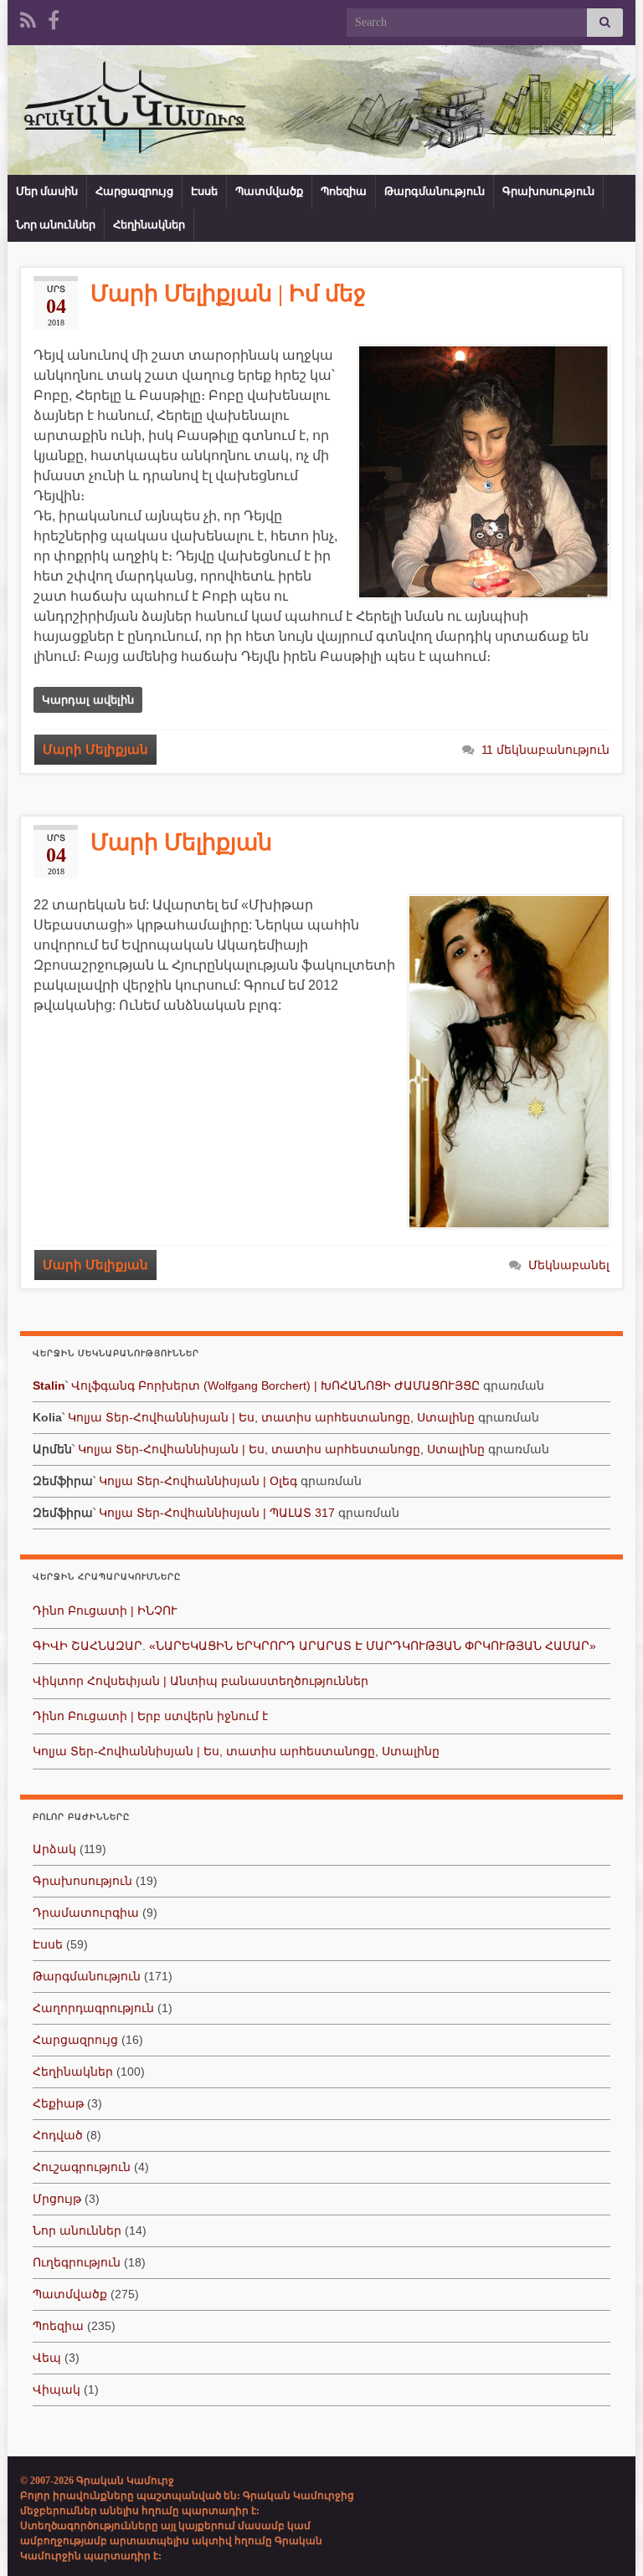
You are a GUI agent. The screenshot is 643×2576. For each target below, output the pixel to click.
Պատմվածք (269, 191)
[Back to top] (605, 2538)
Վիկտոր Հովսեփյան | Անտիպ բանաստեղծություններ (201, 1681)
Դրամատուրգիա (86, 1913)
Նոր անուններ (56, 225)
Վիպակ (57, 2389)
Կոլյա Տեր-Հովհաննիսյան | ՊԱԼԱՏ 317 (217, 1513)
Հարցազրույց (134, 191)
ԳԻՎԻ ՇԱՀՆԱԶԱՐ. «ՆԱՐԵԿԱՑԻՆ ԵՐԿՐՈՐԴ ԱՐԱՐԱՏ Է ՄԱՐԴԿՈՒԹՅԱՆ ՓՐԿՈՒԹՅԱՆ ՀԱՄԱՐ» (314, 1646)
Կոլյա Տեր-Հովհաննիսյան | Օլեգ (198, 1481)
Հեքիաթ (58, 2103)
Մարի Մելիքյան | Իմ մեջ (228, 294)
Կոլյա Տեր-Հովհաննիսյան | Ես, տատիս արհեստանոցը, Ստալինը (271, 1417)
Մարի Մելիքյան (95, 750)
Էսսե (204, 191)
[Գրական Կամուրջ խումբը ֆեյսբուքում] (54, 18)
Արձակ (54, 1849)
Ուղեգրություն (77, 2262)
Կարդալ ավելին (88, 700)
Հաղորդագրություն (93, 2008)
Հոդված (58, 2135)
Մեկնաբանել (569, 1265)
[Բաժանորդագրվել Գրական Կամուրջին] (28, 18)
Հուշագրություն (82, 2167)
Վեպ (47, 2358)
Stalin (49, 1385)
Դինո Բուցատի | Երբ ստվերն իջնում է (150, 1716)
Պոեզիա (344, 191)
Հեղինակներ (149, 225)
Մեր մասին (47, 191)
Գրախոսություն (548, 191)
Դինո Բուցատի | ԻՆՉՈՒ (105, 1611)
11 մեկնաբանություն (545, 750)
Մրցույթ (57, 2199)
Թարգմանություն (435, 191)
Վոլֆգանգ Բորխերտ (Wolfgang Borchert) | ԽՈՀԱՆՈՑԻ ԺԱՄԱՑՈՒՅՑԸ (275, 1385)
